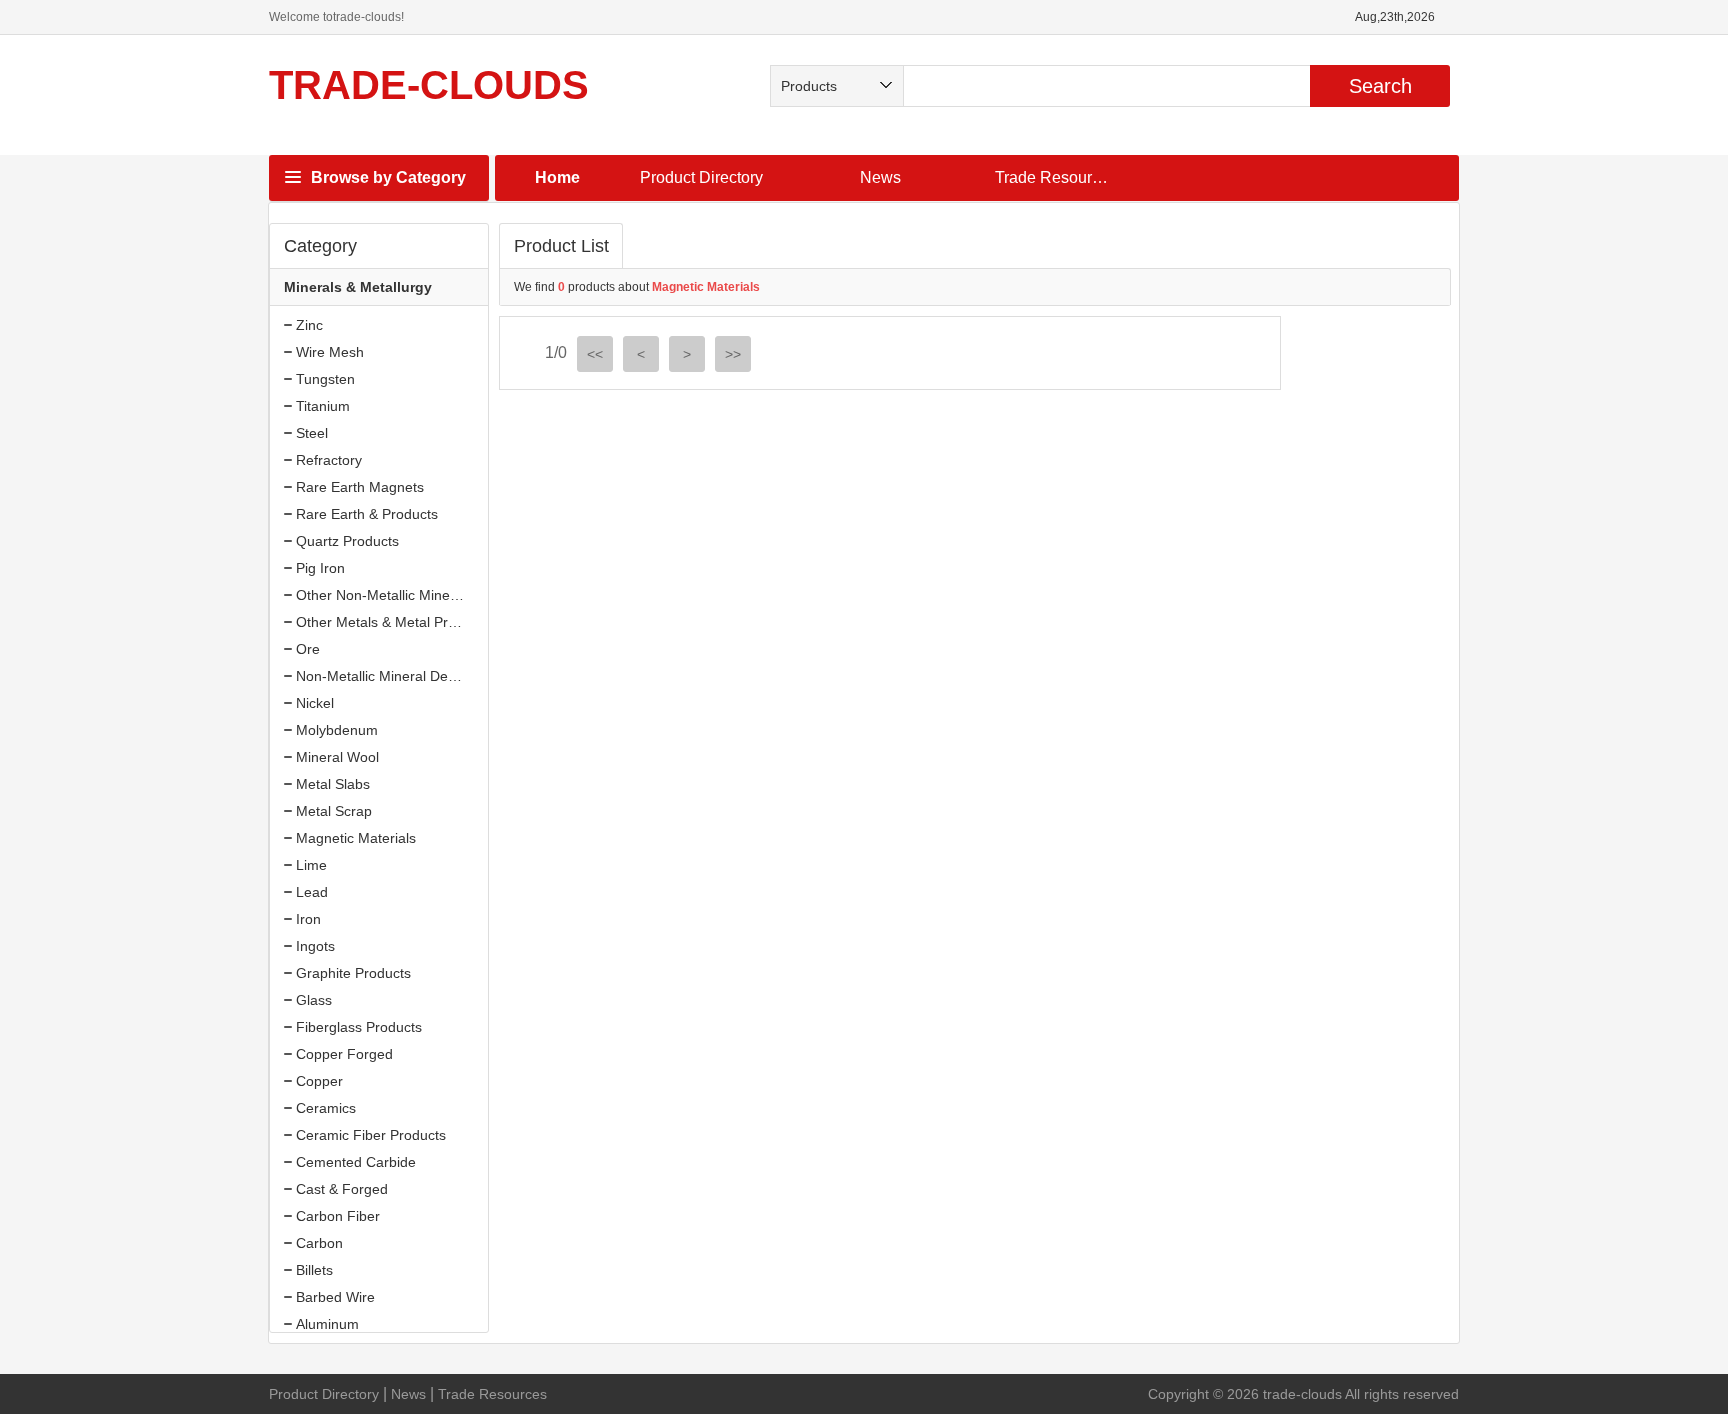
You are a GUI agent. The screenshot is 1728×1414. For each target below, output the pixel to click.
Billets (314, 1270)
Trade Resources (1056, 177)
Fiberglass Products (359, 1027)
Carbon (319, 1243)
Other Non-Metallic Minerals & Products (421, 595)
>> (733, 354)
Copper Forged (344, 1054)
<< (595, 354)
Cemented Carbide (356, 1162)
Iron (308, 919)
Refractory (329, 460)
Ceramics (326, 1108)
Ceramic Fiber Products (371, 1135)
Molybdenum (337, 730)
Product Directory (701, 177)
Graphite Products (353, 973)
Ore (308, 649)
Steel (312, 433)
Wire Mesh (330, 352)
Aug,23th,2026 (1395, 17)
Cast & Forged (342, 1189)
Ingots (315, 946)
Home (557, 177)
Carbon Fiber (338, 1216)
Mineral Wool (337, 757)
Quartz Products (347, 541)
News (880, 177)
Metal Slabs (333, 784)
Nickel (315, 703)
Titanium (323, 406)
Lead (312, 892)
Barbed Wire (335, 1297)
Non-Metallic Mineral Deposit (387, 676)
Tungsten (325, 379)
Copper (319, 1081)
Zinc (309, 325)
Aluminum (327, 1324)
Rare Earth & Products (367, 514)
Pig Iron (320, 568)
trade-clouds (429, 85)
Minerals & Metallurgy (358, 287)
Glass (314, 1000)
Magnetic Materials (356, 838)
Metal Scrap (334, 811)
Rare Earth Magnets (360, 487)
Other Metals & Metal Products (393, 622)
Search (1380, 86)
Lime (311, 865)
